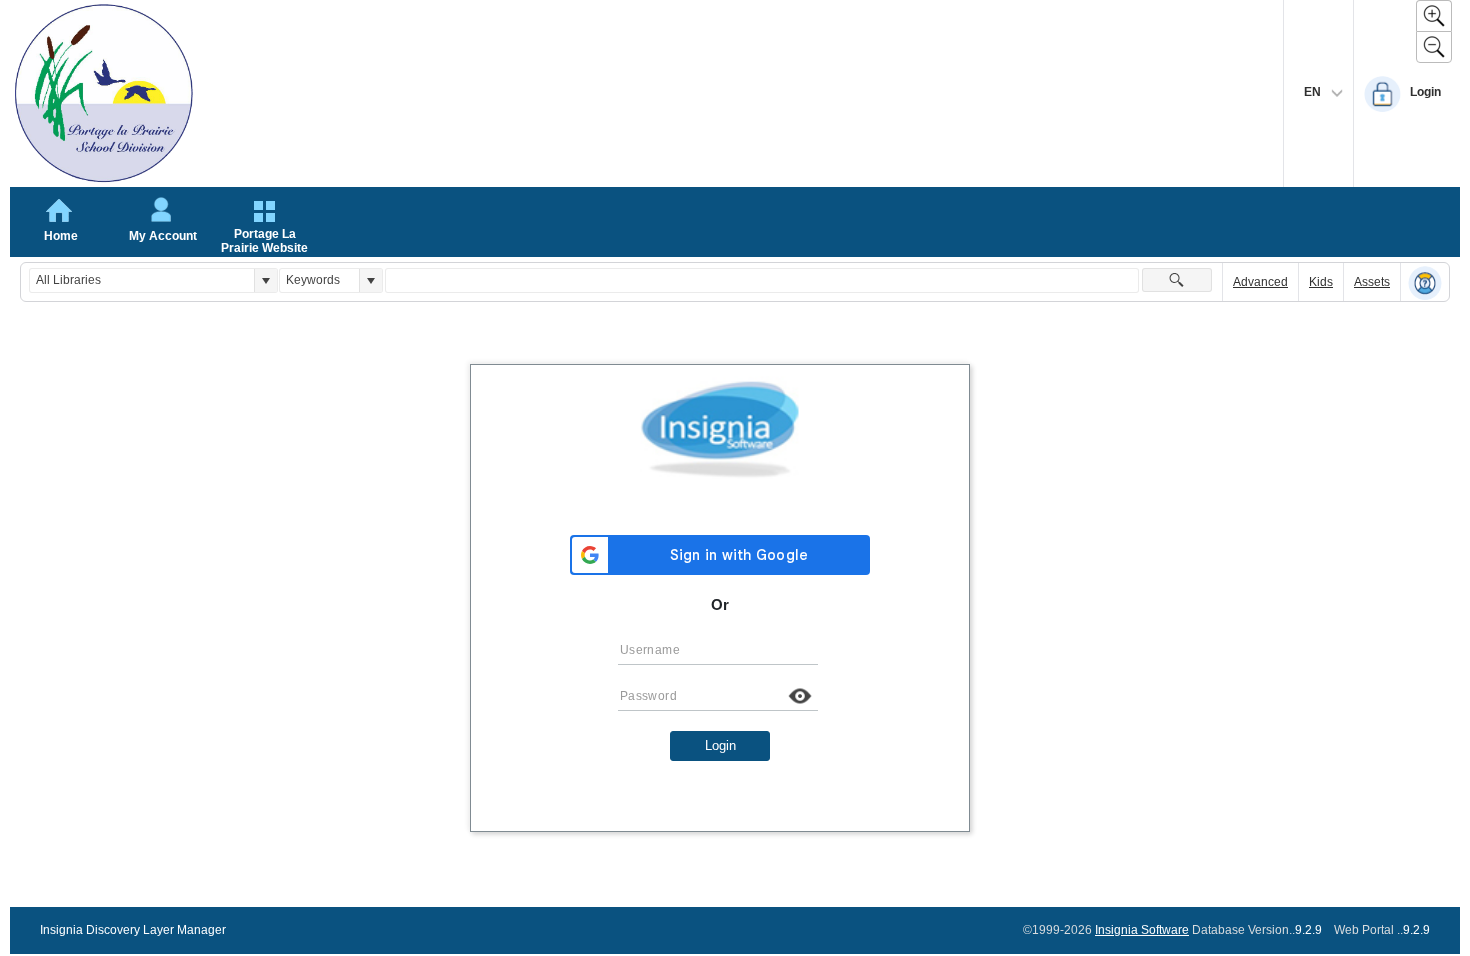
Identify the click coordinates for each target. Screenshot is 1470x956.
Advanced (1260, 282)
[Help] (1425, 283)
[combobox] (142, 280)
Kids (1321, 282)
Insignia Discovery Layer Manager (133, 930)
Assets (1372, 282)
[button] (265, 280)
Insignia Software (1142, 930)
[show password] (800, 696)
